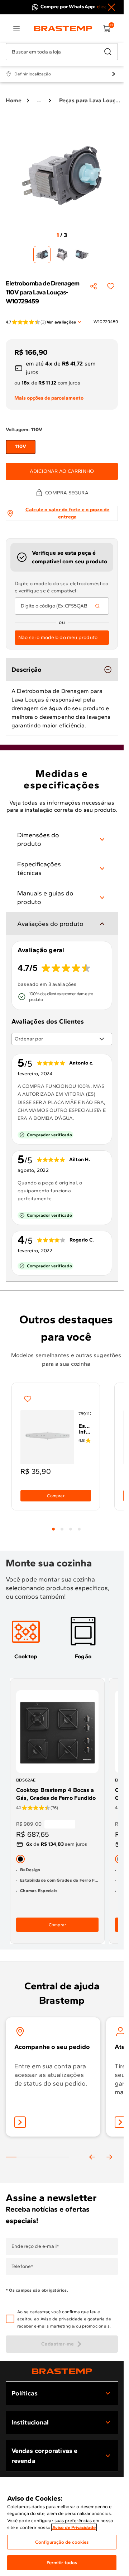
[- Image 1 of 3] (42, 255)
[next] (109, 2157)
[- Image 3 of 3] (82, 255)
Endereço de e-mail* (35, 2246)
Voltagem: (24, 430)
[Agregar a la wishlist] (111, 286)
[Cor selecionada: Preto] (20, 1859)
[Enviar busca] (108, 52)
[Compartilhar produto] (94, 286)
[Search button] (97, 606)
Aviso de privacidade (62, 2319)
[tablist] (66, 1525)
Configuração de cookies (62, 2542)
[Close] (111, 7)
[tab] (53, 1529)
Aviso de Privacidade (74, 2527)
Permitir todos (62, 2563)
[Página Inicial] (62, 2371)
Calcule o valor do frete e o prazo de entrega (68, 513)
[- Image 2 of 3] (62, 255)
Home (14, 100)
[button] (67, 2319)
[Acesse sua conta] (20, 2122)
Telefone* (22, 2267)
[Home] (63, 29)
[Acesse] (120, 2122)
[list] (16, 29)
